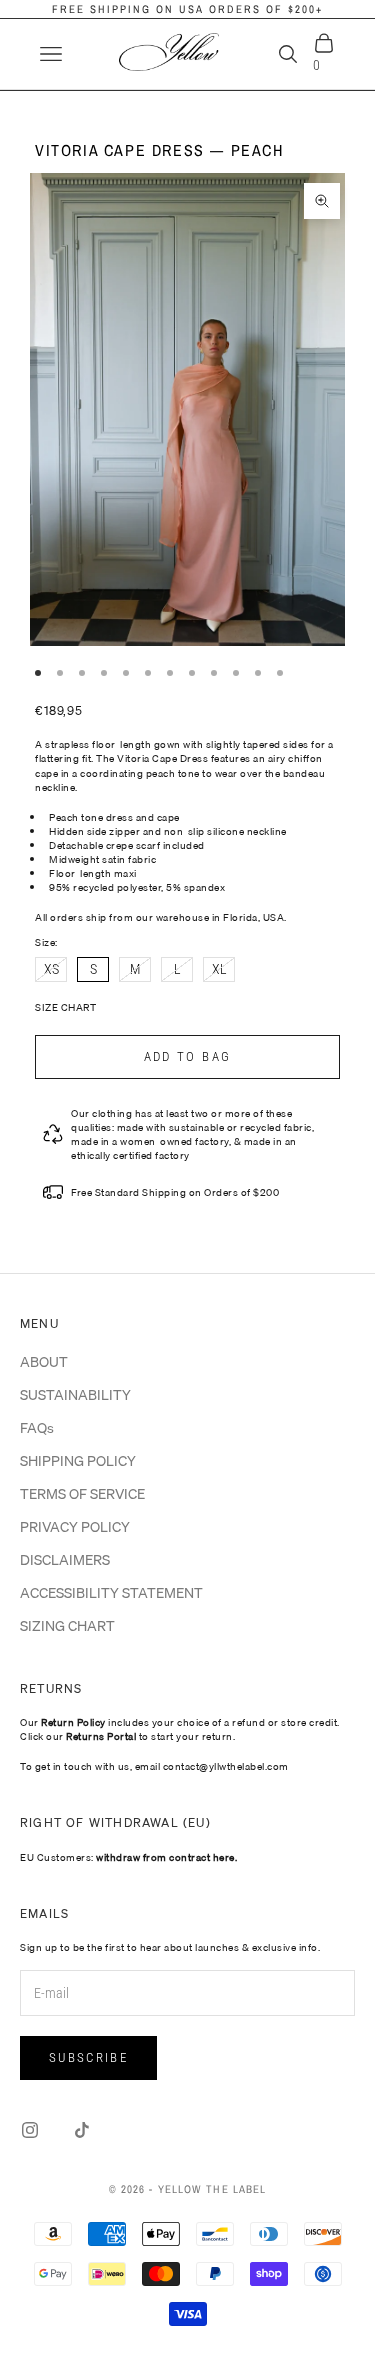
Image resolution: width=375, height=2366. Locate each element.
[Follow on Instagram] (30, 2130)
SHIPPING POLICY (78, 1461)
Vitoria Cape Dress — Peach (159, 150)
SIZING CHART (67, 1626)
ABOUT (44, 1362)
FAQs (37, 1428)
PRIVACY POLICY (75, 1527)
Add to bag (187, 1056)
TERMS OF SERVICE (82, 1494)
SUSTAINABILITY (75, 1395)
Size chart (65, 1007)
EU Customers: (128, 1857)
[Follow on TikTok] (82, 2130)
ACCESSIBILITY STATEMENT (111, 1593)
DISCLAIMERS (65, 1560)
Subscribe (88, 2057)
